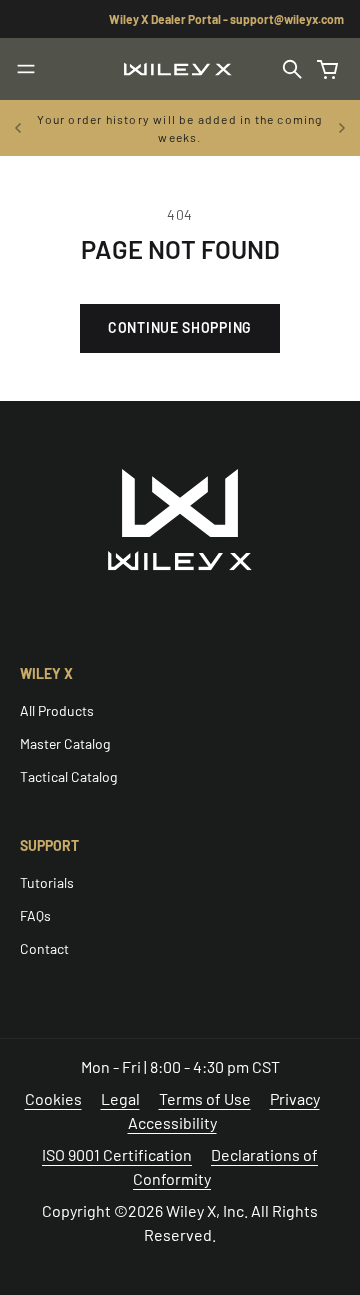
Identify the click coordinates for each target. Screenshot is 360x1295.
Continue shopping (180, 327)
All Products (57, 710)
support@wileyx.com (287, 19)
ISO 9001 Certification (117, 1154)
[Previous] (18, 128)
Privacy (295, 1098)
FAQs (35, 915)
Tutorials (47, 882)
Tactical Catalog (68, 776)
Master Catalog (65, 743)
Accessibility (172, 1122)
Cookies (53, 1098)
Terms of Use (205, 1098)
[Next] (342, 128)
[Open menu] (26, 69)
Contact (44, 948)
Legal (120, 1098)
